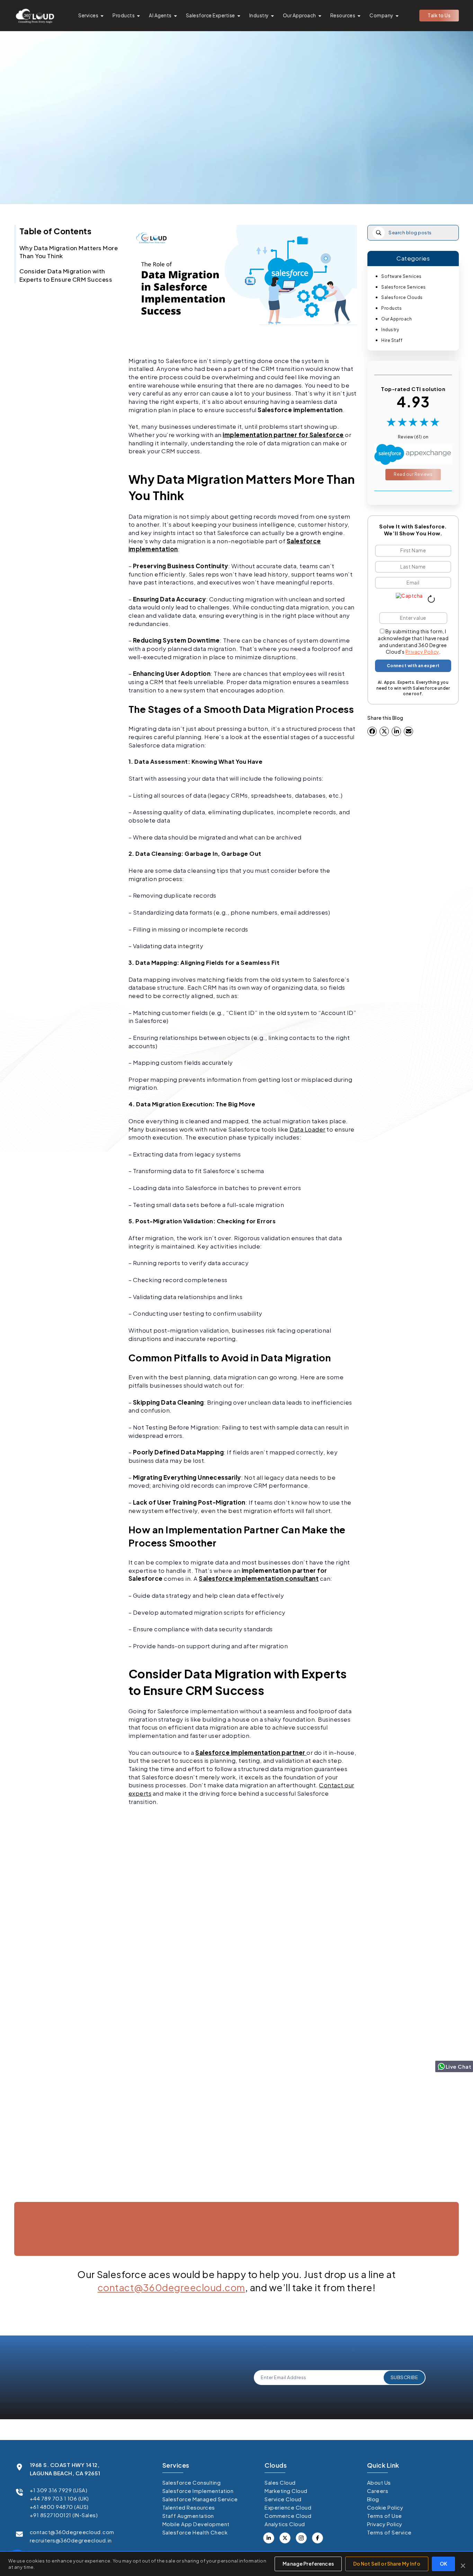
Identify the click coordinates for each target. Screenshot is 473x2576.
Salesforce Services (404, 287)
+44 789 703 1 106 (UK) (59, 2498)
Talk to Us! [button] (390, 2263)
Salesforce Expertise (211, 15)
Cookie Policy (385, 2507)
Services (88, 15)
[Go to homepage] (35, 16)
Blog (373, 2499)
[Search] (379, 233)
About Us (379, 2482)
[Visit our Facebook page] (285, 2538)
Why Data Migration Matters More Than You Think (69, 252)
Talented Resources (189, 2507)
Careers (378, 2491)
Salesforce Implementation (198, 2491)
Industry (259, 15)
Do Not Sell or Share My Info (387, 2564)
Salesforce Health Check (195, 2532)
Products (124, 15)
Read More (49, 2197)
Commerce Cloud (288, 2516)
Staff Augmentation (188, 2516)
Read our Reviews (413, 474)
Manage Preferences (308, 2564)
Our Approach (300, 15)
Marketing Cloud (286, 2491)
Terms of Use (385, 2516)
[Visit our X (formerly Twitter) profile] (318, 2538)
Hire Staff (392, 340)
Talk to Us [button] (439, 15)
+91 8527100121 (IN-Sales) (64, 2515)
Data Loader (307, 1129)
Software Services (401, 276)
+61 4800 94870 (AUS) (59, 2507)
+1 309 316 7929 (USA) (59, 2490)
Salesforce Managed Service (200, 2499)
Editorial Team (233, 171)
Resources (343, 15)
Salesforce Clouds (402, 297)
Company (381, 15)
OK (443, 2564)
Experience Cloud (288, 2507)
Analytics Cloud (285, 2524)
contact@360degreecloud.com (171, 2287)
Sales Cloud (280, 2482)
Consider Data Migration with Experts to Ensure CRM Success (66, 275)
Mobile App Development (196, 2524)
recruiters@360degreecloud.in (71, 2540)
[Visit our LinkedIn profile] (269, 2538)
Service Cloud (283, 2499)
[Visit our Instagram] (301, 2538)
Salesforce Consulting (192, 2482)
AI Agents (160, 15)
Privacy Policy (422, 652)
